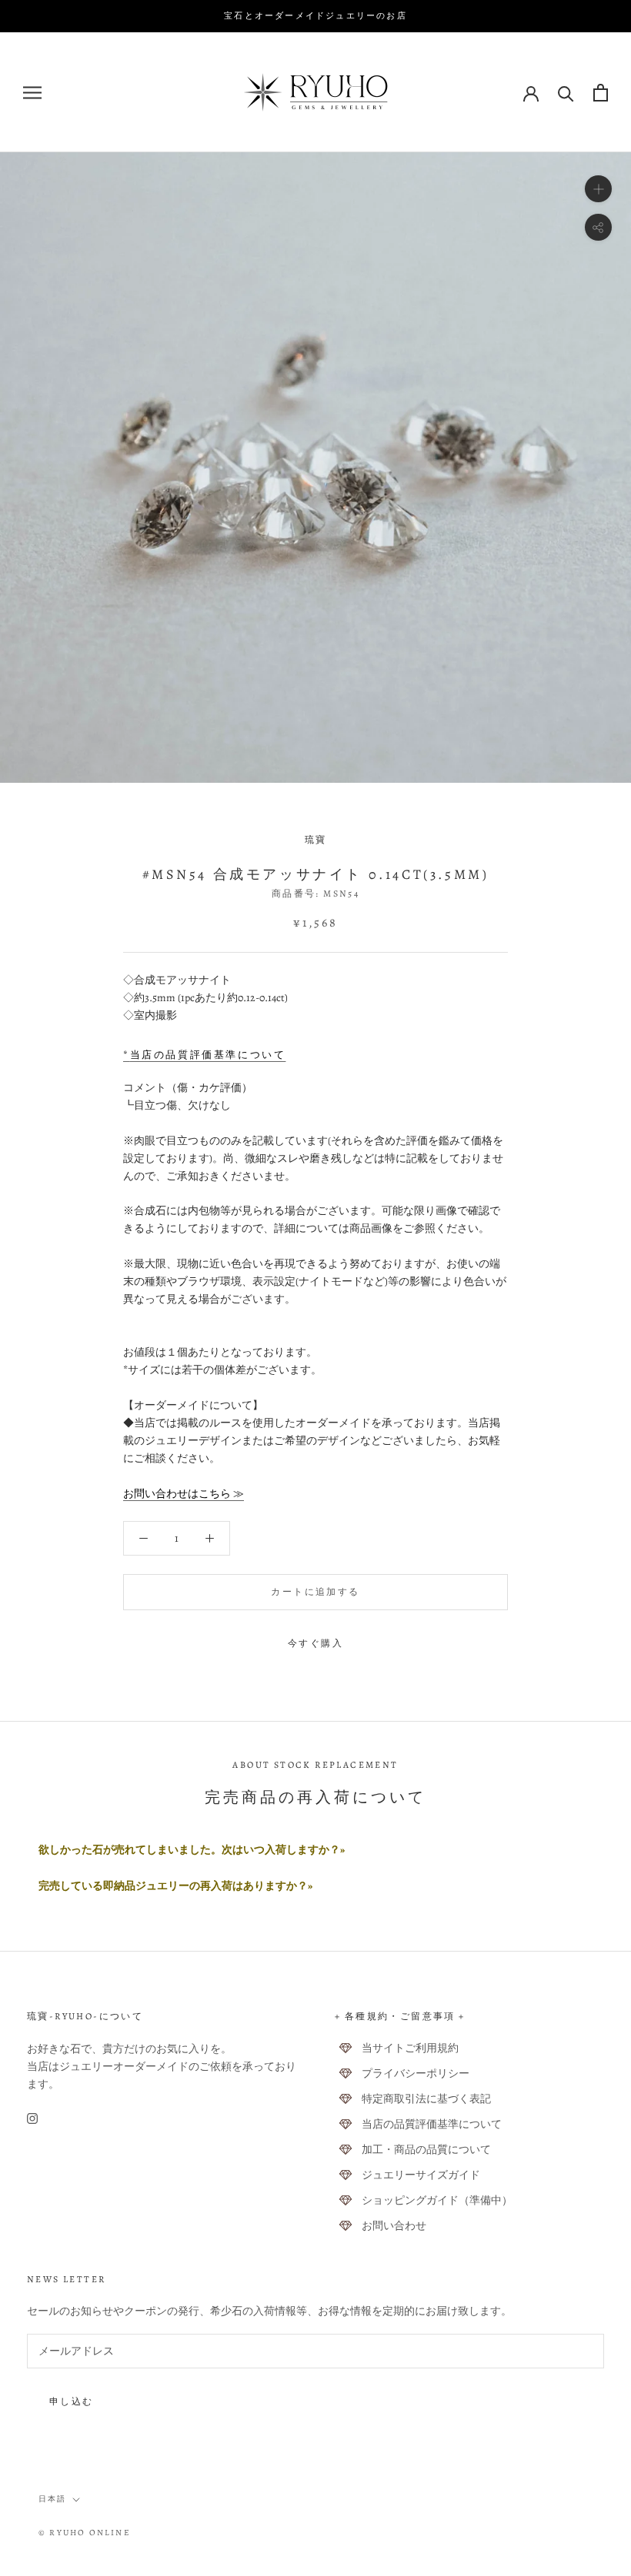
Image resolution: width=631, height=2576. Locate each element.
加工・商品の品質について (426, 2150)
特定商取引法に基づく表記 (426, 2099)
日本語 (52, 2499)
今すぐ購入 (315, 1643)
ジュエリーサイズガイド (421, 2175)
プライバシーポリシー (416, 2073)
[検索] (566, 93)
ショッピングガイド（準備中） (437, 2200)
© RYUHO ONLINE (85, 2533)
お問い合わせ (394, 2226)
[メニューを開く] (32, 93)
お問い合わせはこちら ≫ (184, 1494)
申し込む (72, 2401)
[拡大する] (598, 189)
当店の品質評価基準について (432, 2124)
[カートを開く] (601, 93)
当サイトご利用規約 (410, 2048)
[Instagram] (32, 2117)
